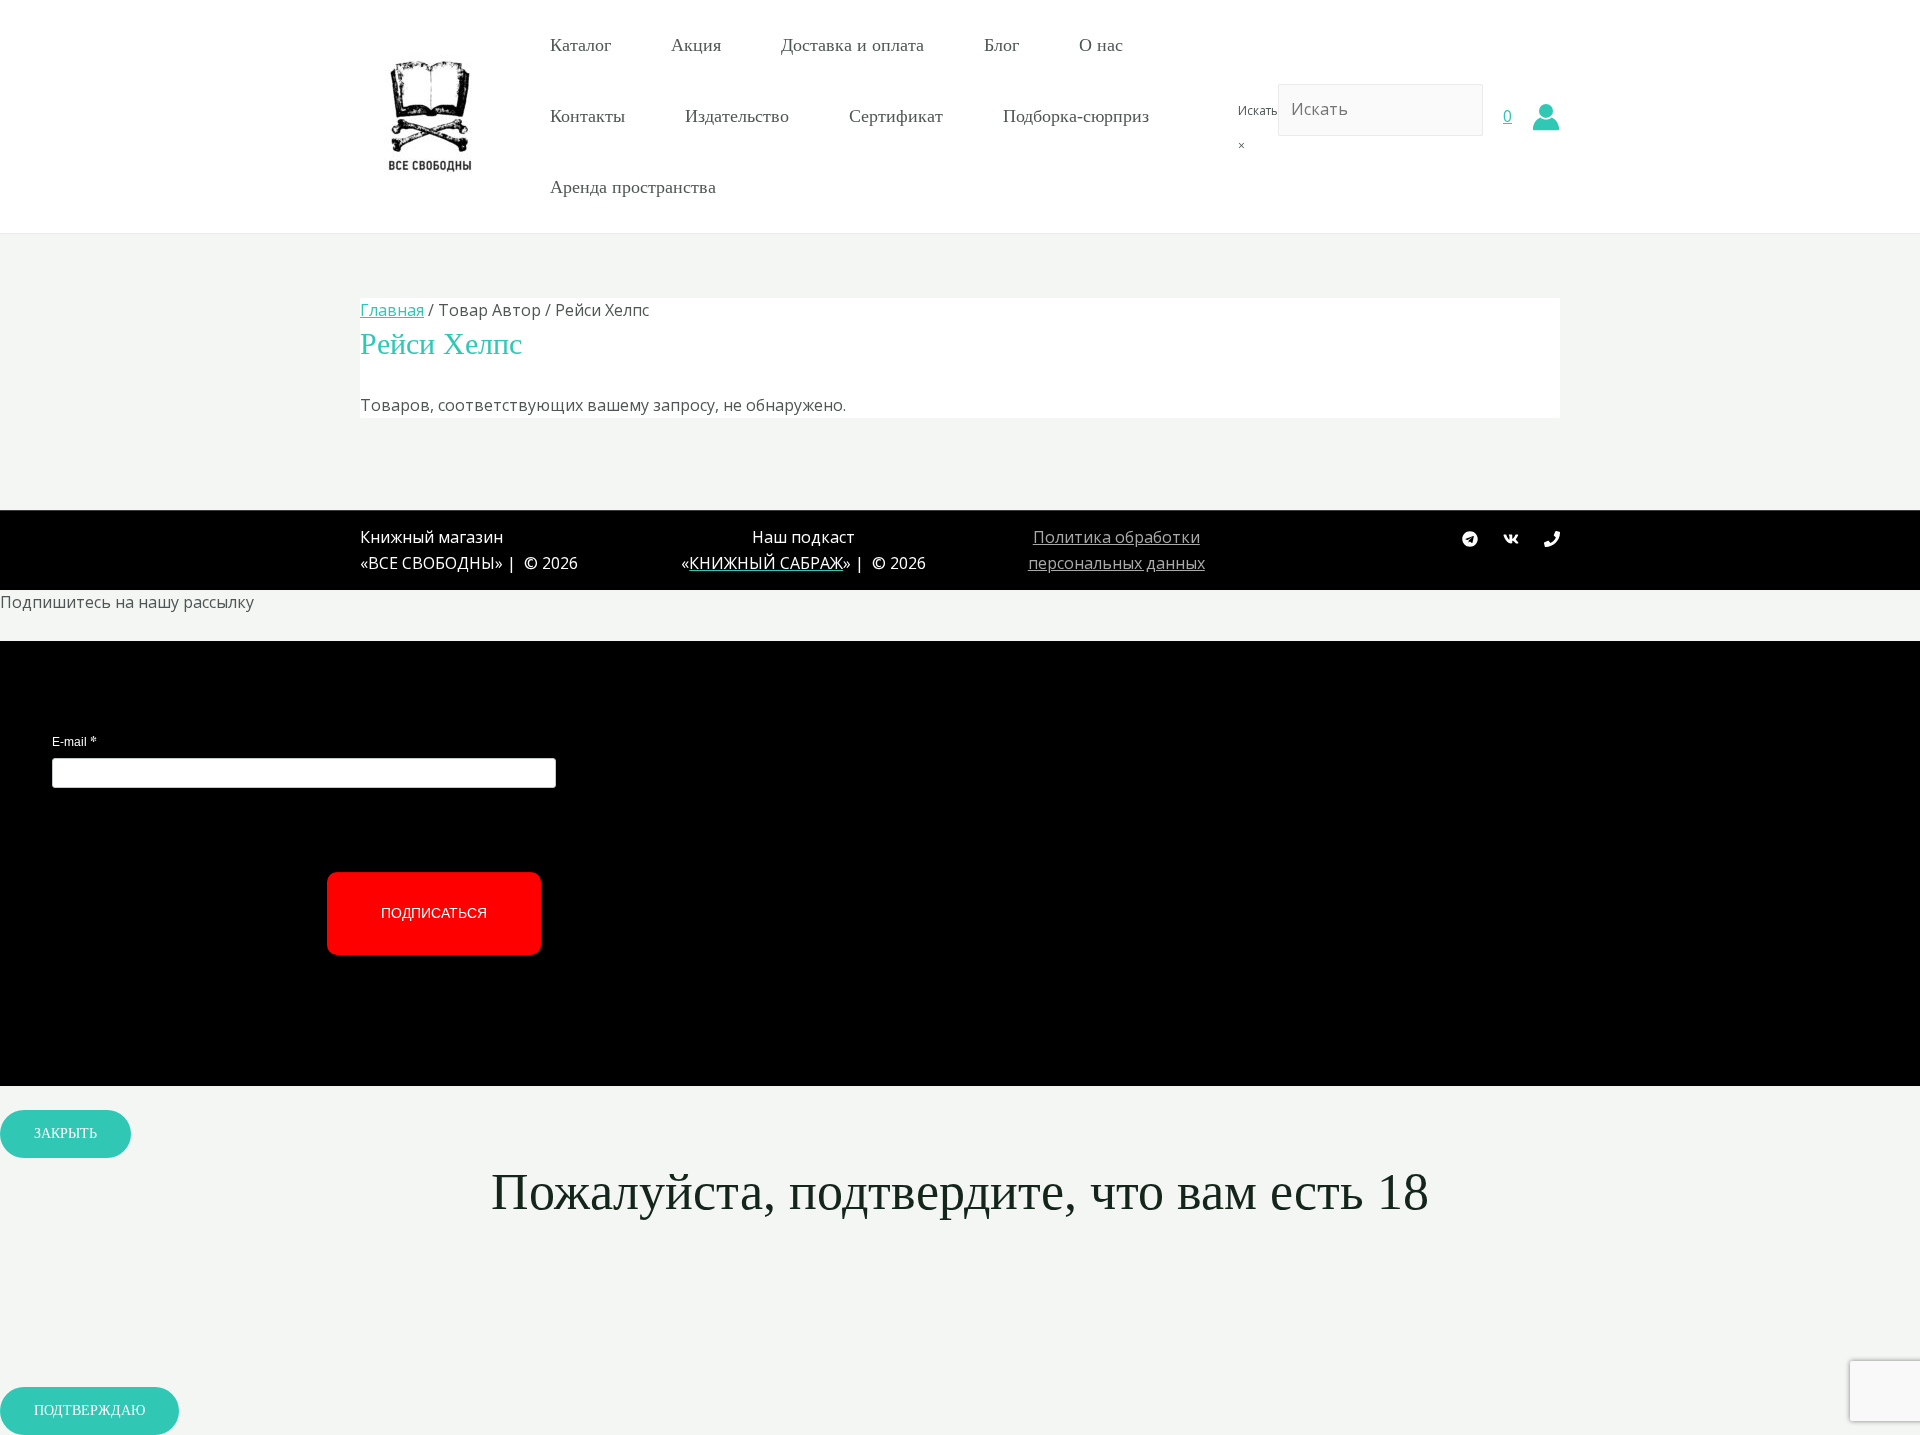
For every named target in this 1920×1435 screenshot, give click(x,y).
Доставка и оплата (852, 45)
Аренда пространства (633, 187)
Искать (1258, 110)
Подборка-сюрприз (1076, 116)
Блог (1001, 45)
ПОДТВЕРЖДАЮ (89, 1410)
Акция (696, 45)
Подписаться (434, 913)
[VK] (1511, 539)
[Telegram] (1470, 539)
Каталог (580, 45)
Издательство (737, 116)
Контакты (587, 116)
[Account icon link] (1546, 117)
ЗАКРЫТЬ (65, 1133)
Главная (392, 310)
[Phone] (1552, 539)
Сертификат (896, 116)
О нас (1101, 45)
